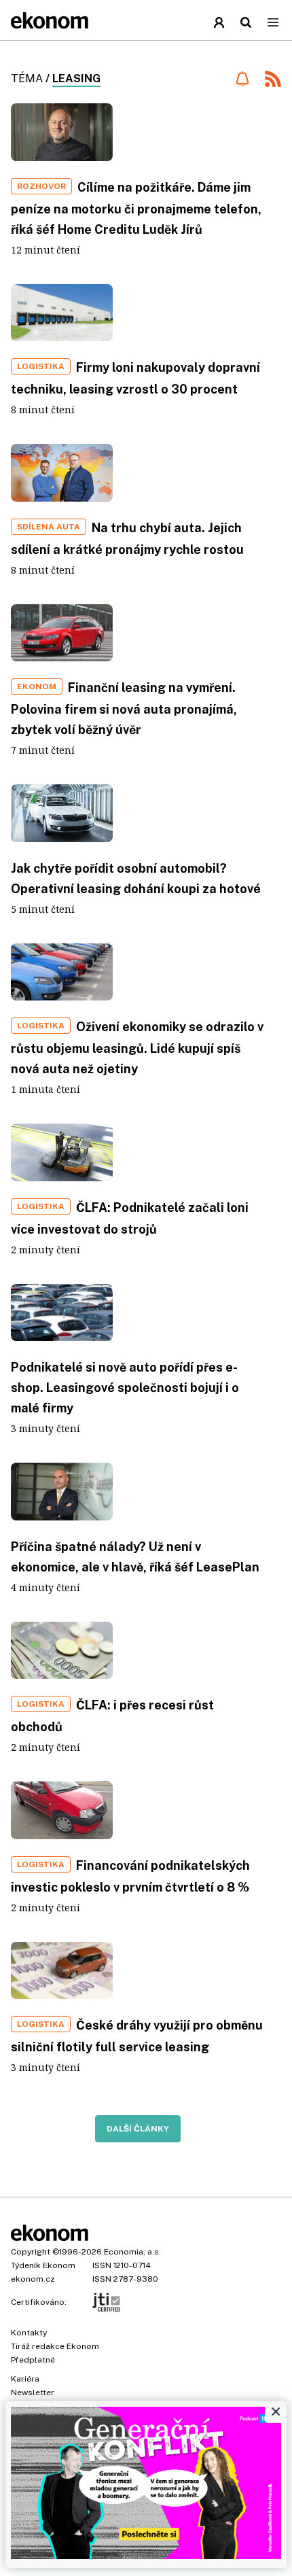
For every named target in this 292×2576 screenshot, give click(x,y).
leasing (76, 79)
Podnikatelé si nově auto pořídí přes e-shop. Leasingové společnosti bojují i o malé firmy (125, 1388)
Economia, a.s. (132, 2252)
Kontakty (29, 2333)
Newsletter (33, 2392)
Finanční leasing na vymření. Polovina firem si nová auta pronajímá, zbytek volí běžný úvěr (124, 709)
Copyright (31, 2252)
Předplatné (33, 2360)
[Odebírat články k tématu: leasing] (242, 79)
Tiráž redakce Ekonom (55, 2346)
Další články (138, 2129)
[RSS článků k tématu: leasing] (273, 81)
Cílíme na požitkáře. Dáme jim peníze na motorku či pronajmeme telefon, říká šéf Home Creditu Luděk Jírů (136, 208)
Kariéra (25, 2379)
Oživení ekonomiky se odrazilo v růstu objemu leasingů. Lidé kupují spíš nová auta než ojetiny (137, 1048)
